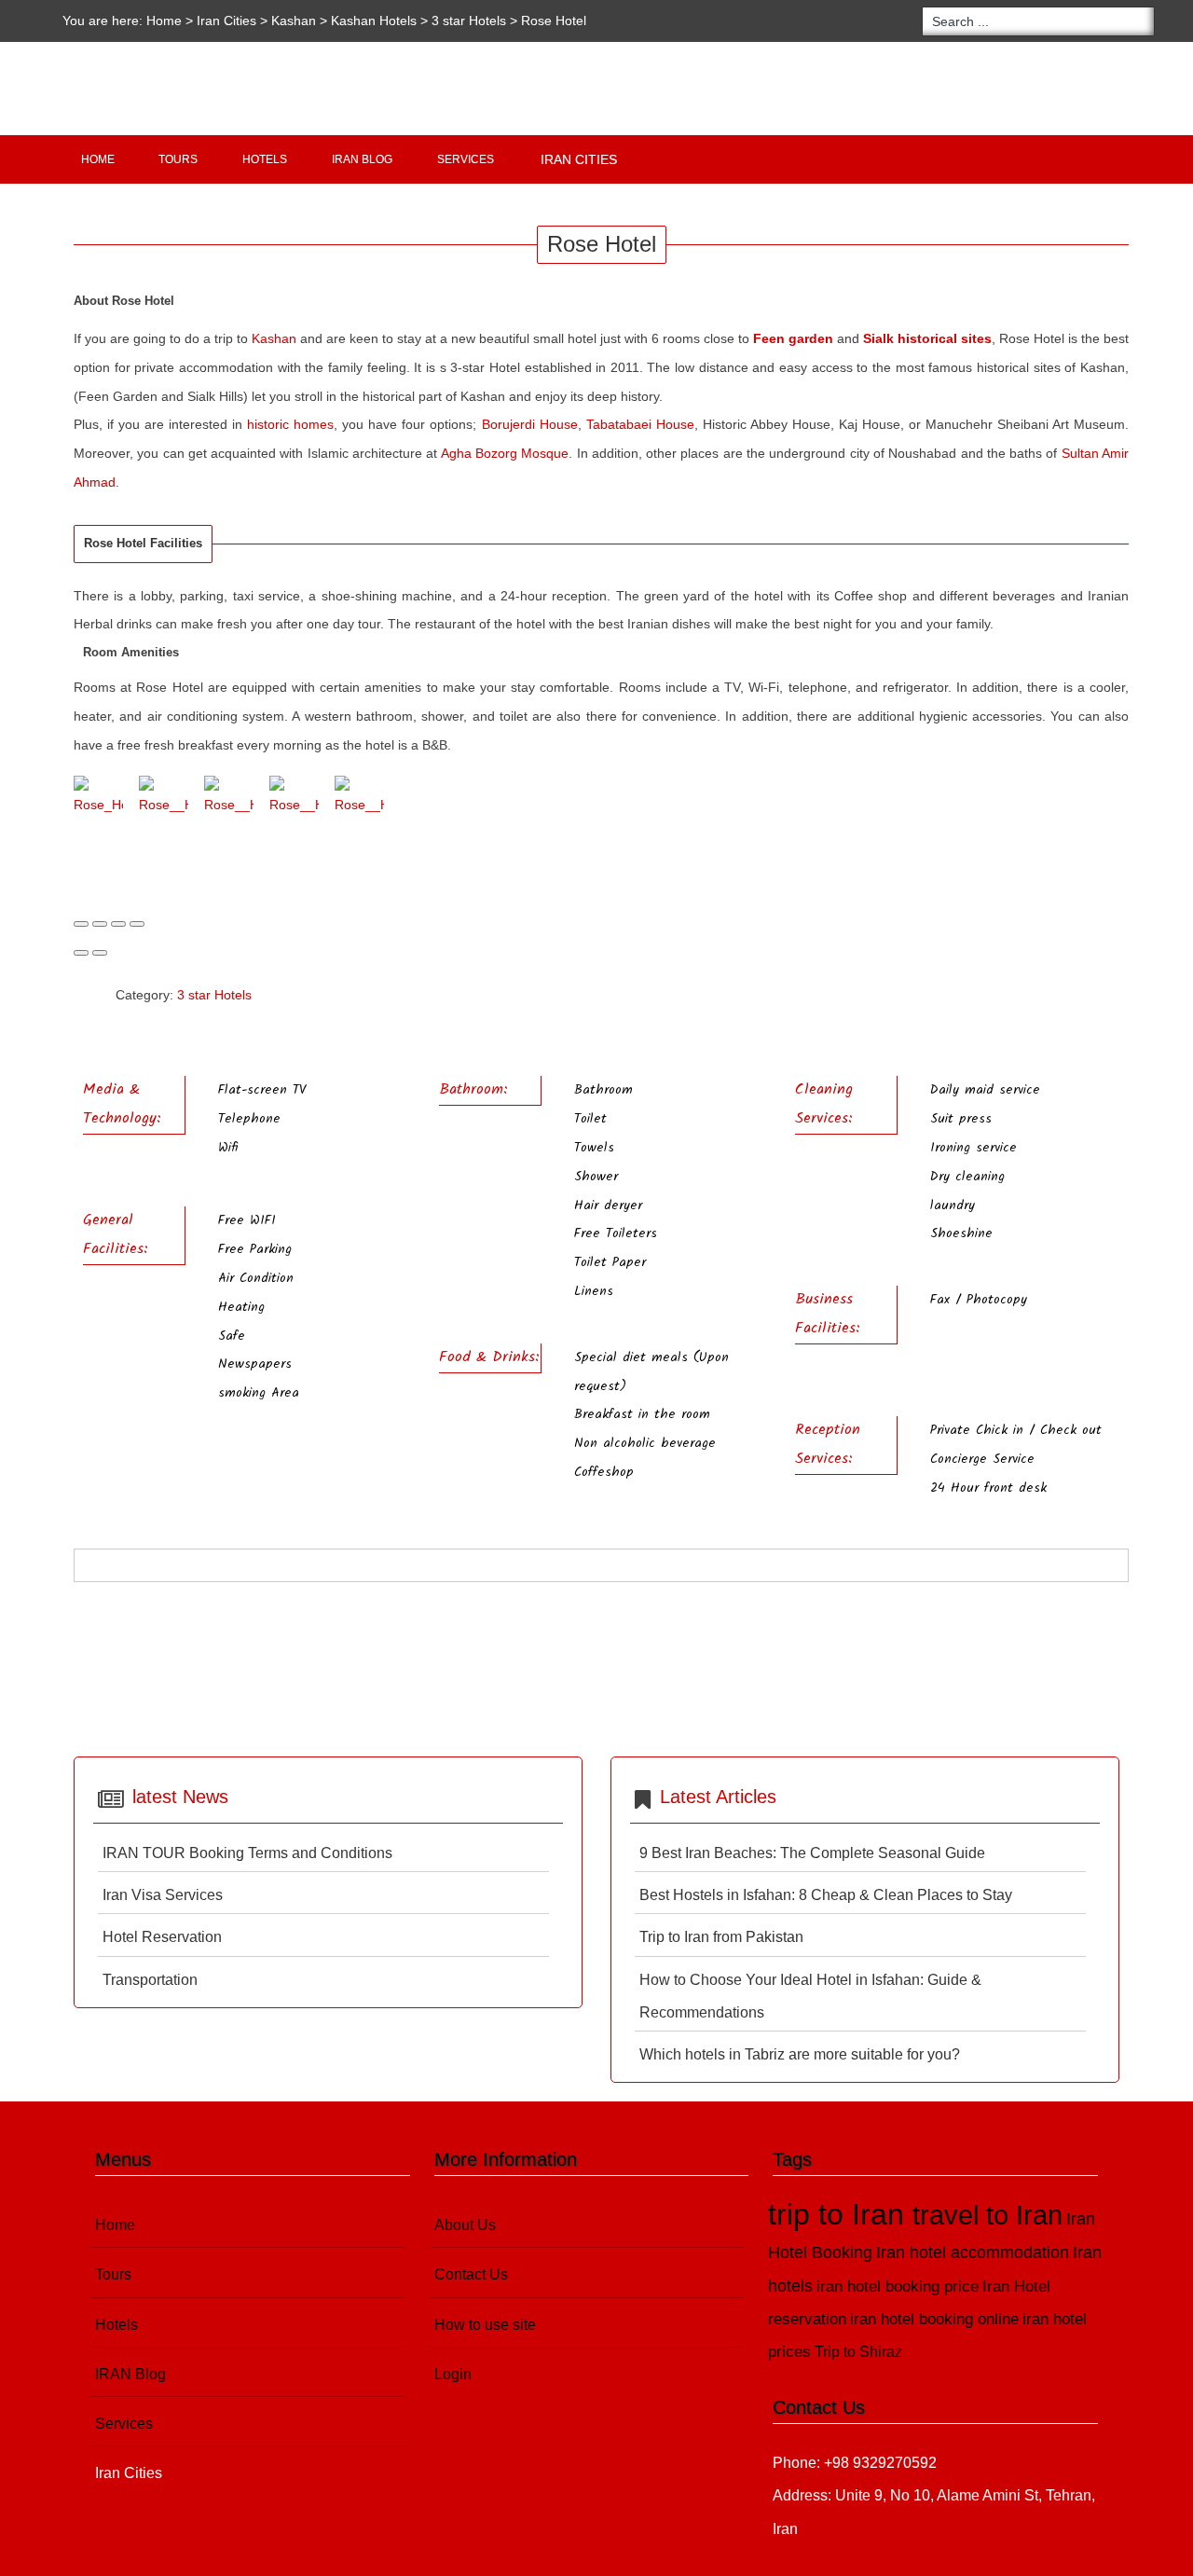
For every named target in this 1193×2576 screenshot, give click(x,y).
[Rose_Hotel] (98, 798)
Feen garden (793, 338)
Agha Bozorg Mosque (505, 453)
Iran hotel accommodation (973, 2252)
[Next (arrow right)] (100, 953)
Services (466, 159)
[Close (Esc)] (81, 924)
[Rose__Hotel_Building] (164, 798)
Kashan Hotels (376, 21)
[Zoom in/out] (137, 924)
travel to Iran (987, 2215)
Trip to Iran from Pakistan (721, 1937)
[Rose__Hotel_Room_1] (359, 798)
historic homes (290, 424)
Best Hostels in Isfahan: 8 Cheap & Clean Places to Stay (826, 1895)
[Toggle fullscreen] (118, 924)
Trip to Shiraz (858, 2352)
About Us (465, 2225)
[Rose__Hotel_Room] (294, 798)
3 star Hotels (469, 21)
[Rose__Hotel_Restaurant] (229, 798)
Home (164, 21)
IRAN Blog (362, 159)
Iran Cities (579, 159)
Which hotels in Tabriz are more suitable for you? (800, 2054)
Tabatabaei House (640, 424)
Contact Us (471, 2274)
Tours (178, 159)
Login (453, 2374)
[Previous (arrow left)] (81, 953)
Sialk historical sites (927, 338)
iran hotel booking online (934, 2319)
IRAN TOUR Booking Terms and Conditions (247, 1853)
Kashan (294, 21)
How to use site (485, 2325)
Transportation (150, 1980)
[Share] (100, 924)
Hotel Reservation (162, 1937)
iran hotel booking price (898, 2287)
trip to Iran (840, 2214)
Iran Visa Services (163, 1895)
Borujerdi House (530, 424)
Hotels (265, 159)
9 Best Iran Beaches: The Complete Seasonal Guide (812, 1853)
